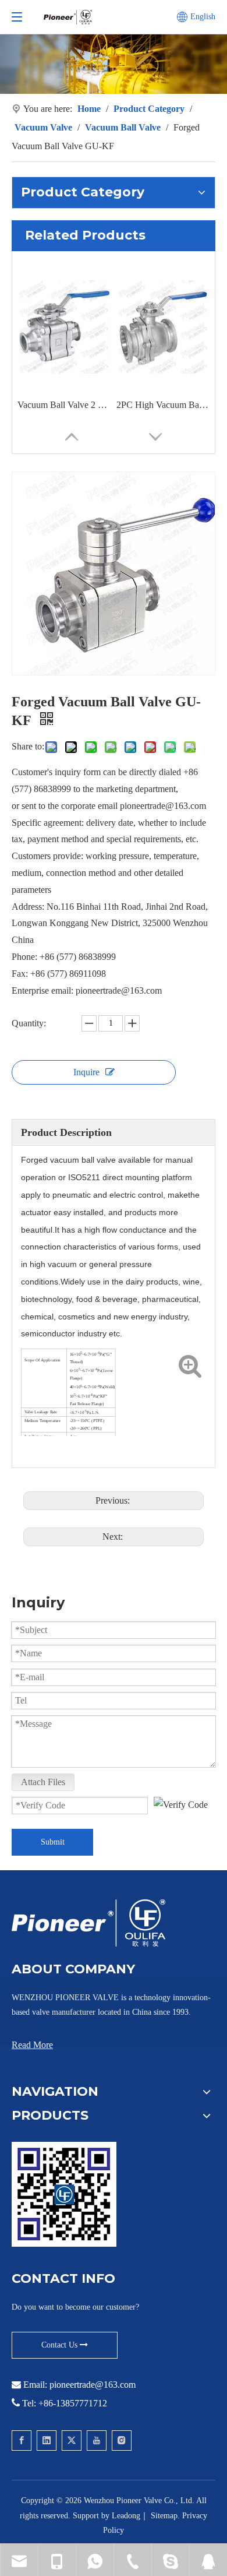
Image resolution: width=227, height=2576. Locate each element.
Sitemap (164, 2516)
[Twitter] (72, 2440)
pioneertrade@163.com (93, 2385)
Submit (53, 1842)
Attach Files (43, 1782)
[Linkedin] (47, 2440)
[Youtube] (97, 2440)
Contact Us (61, 2345)
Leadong (126, 2516)
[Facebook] (22, 2440)
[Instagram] (122, 2440)
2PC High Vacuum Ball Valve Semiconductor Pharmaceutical (163, 405)
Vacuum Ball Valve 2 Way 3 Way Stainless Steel (64, 405)
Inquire (86, 1072)
